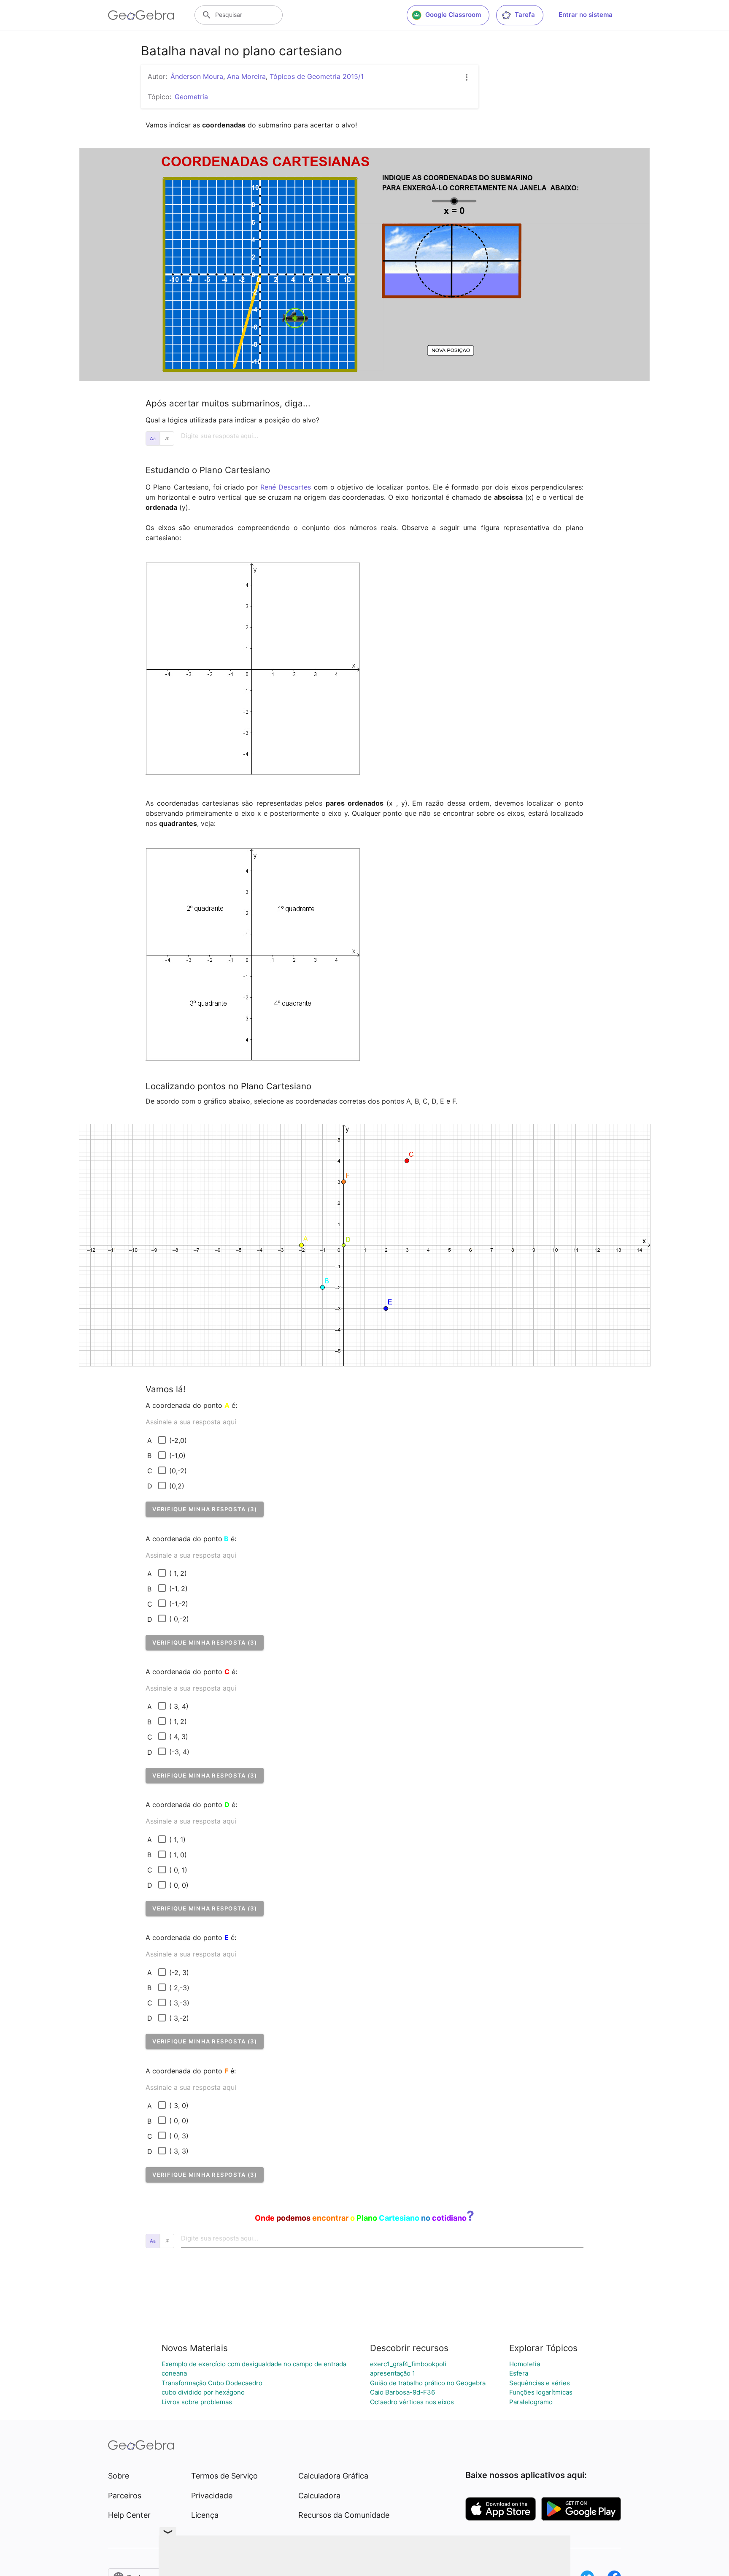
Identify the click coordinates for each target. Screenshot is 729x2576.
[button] (205, 1509)
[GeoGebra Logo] (141, 15)
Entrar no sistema (586, 15)
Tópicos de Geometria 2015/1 (317, 76)
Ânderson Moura (197, 76)
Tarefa (525, 15)
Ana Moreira (246, 76)
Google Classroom (453, 15)
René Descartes (286, 487)
